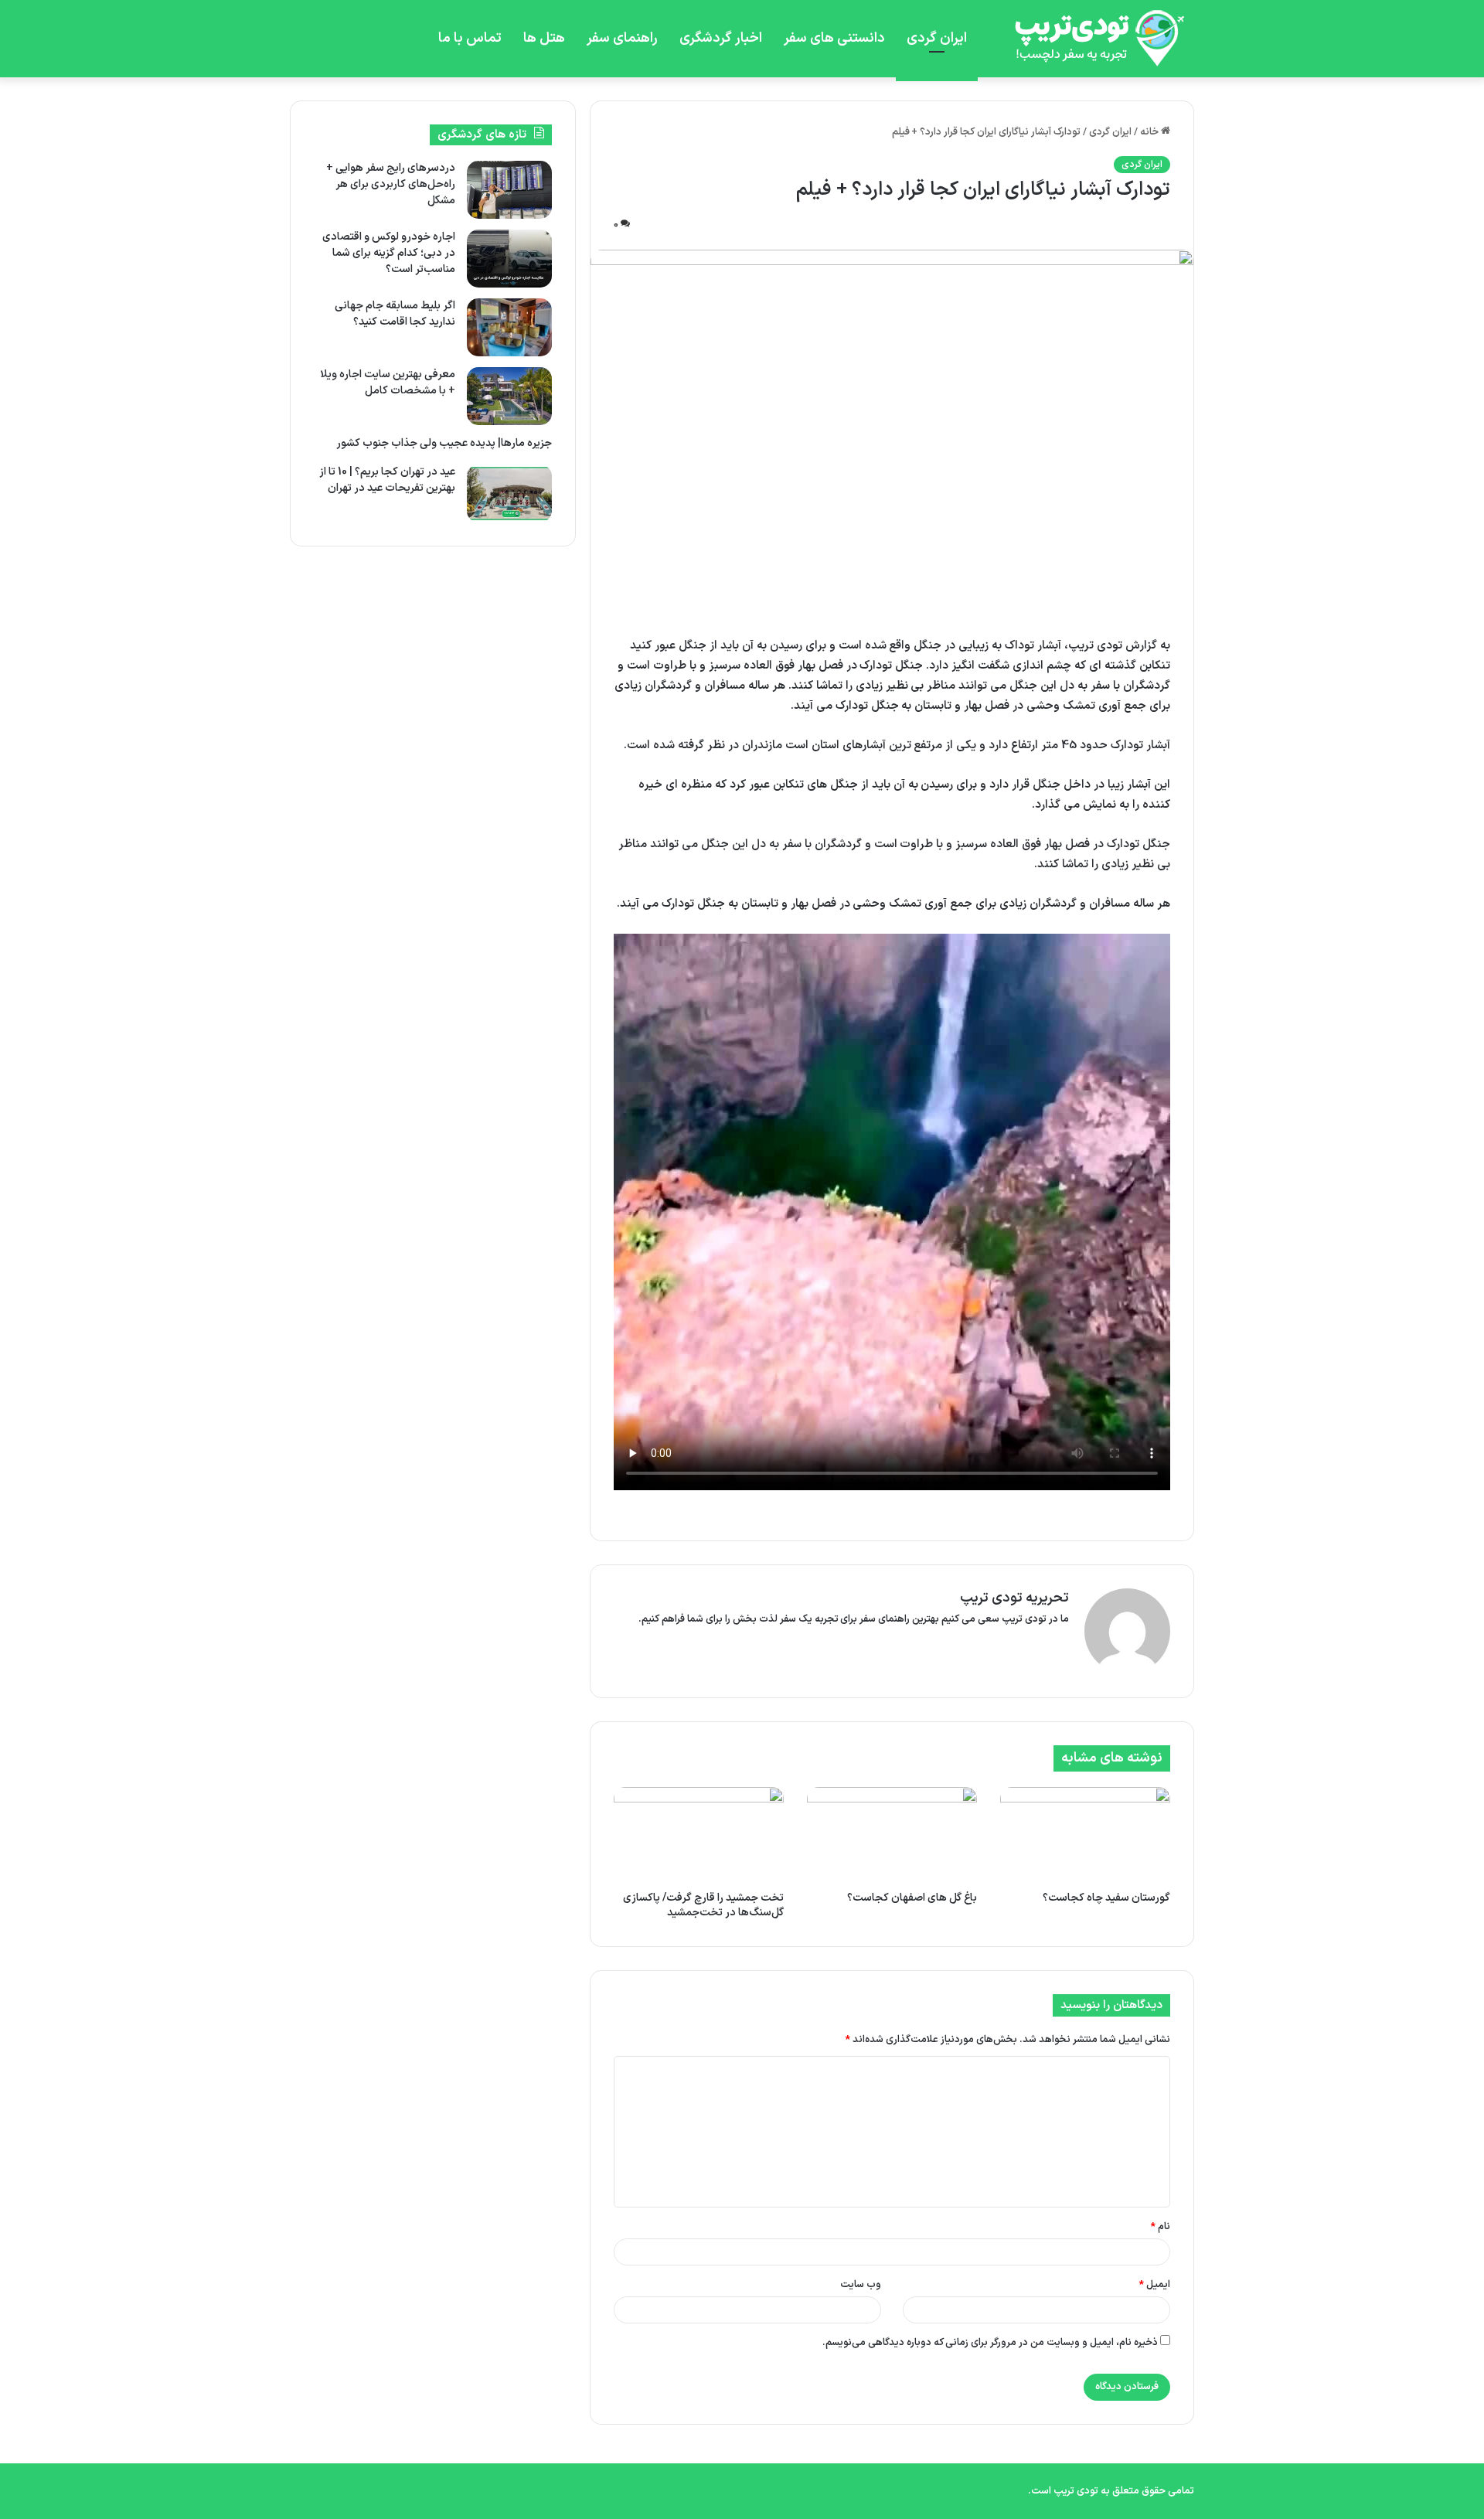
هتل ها (544, 38)
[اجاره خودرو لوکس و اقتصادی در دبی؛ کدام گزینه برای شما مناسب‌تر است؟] (509, 259)
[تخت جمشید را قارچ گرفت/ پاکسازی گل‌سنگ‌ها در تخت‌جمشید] (699, 1835)
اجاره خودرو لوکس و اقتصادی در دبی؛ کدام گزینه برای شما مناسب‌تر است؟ (389, 253)
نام (1161, 2227)
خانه (1150, 132)
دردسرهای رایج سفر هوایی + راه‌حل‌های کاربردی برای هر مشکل (391, 184)
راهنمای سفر (622, 38)
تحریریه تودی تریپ (1014, 1598)
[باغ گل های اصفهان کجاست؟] (892, 1835)
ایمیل (1155, 2285)
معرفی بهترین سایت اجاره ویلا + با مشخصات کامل (388, 383)
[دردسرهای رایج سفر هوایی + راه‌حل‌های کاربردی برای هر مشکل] (509, 190)
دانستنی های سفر (834, 38)
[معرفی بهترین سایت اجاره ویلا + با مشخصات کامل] (509, 396)
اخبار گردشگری (721, 38)
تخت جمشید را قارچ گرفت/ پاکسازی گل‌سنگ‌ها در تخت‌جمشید (703, 1905)
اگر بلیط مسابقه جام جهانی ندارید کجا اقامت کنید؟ (395, 314)
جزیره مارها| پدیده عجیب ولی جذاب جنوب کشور (444, 443)
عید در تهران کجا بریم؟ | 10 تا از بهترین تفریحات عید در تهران (387, 480)
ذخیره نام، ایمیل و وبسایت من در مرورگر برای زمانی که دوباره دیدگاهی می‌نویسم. (990, 2343)
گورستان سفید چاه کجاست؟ (1106, 1898)
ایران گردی (937, 38)
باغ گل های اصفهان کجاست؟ (912, 1898)
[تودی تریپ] (1094, 39)
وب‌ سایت (861, 2285)
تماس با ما (470, 38)
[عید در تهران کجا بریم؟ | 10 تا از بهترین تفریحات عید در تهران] (509, 494)
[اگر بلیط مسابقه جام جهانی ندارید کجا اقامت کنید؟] (509, 327)
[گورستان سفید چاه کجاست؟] (1085, 1835)
